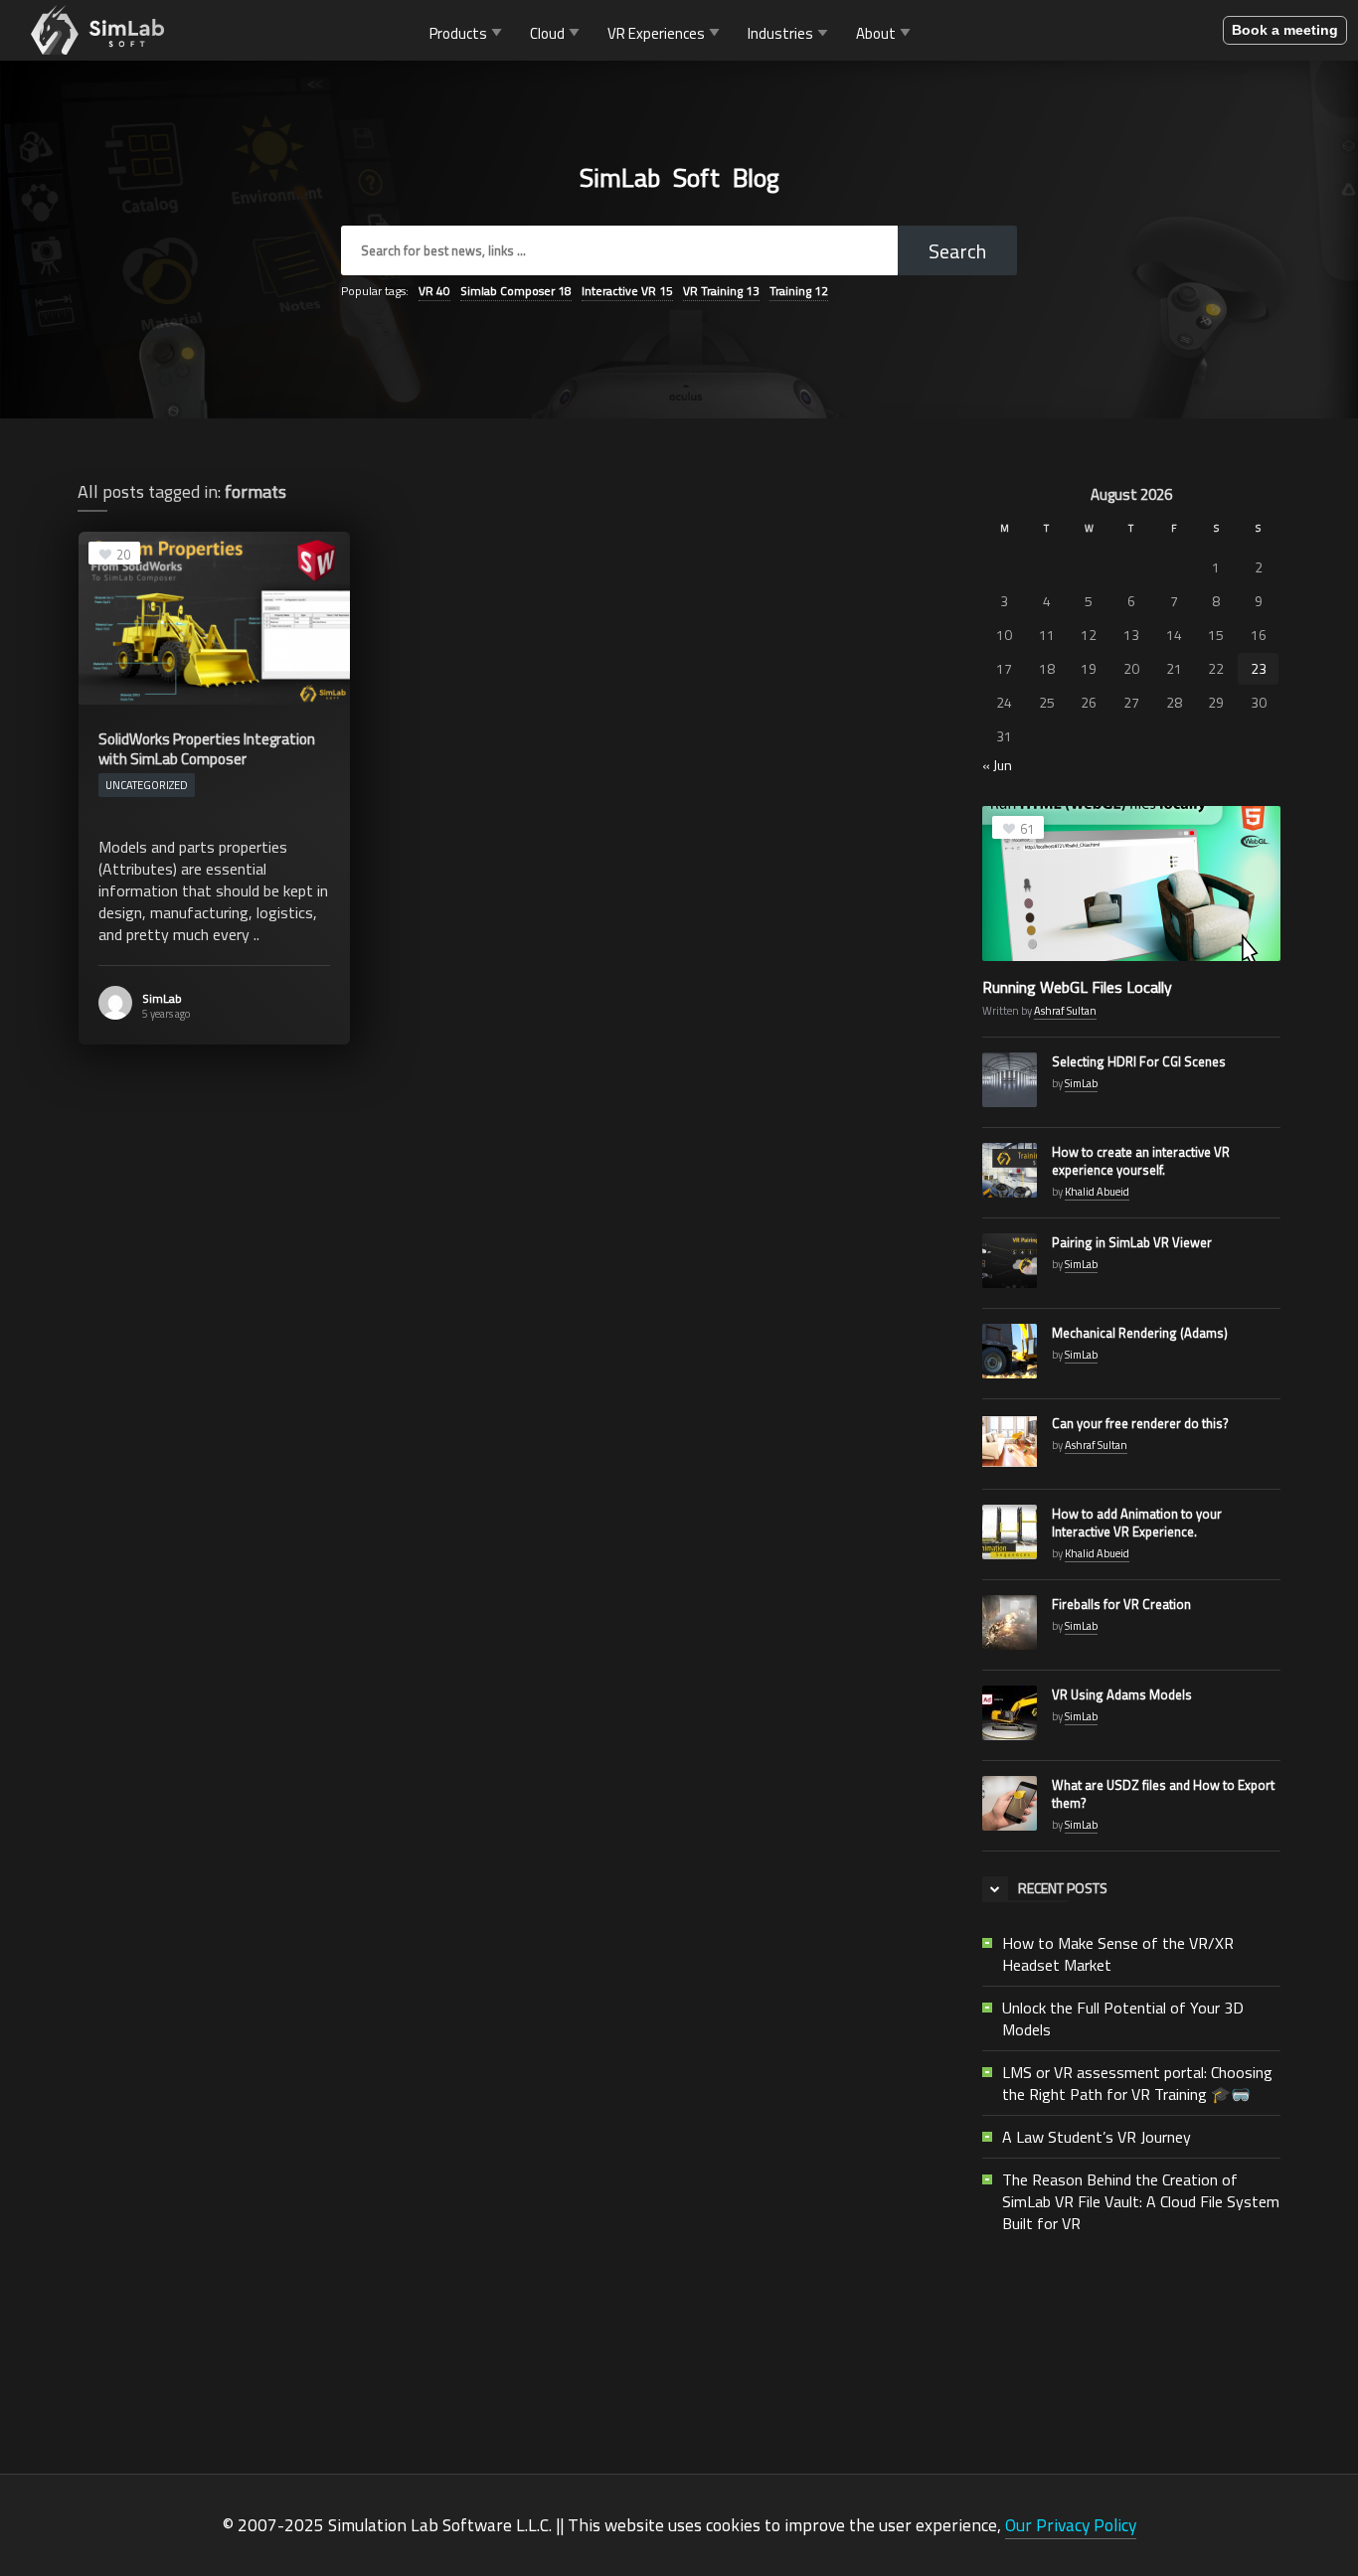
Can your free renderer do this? (1140, 1423)
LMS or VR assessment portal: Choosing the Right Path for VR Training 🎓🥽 (1137, 2083)
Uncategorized (147, 785)
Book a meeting (1285, 30)
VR (434, 291)
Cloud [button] (547, 32)
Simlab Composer (516, 291)
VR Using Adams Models (1122, 1694)
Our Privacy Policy (1071, 2525)
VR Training (721, 291)
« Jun (997, 765)
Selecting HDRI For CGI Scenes (1139, 1061)
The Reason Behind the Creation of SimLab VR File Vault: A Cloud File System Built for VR (1141, 2201)
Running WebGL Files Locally (1077, 987)
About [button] (876, 32)
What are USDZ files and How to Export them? (1163, 1794)
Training (799, 291)
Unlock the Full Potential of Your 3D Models (1123, 2018)
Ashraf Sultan (1065, 1011)
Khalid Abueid (1097, 1192)
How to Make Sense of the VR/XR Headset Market (1118, 1954)
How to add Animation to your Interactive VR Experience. (1137, 1523)
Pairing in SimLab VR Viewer (1132, 1242)
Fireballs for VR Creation (1121, 1604)
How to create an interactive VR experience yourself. (1141, 1161)
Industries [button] (780, 32)
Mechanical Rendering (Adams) (1140, 1333)
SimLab (162, 998)
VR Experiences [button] (656, 32)
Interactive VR (627, 291)
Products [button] (458, 32)
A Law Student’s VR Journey (1097, 2137)
